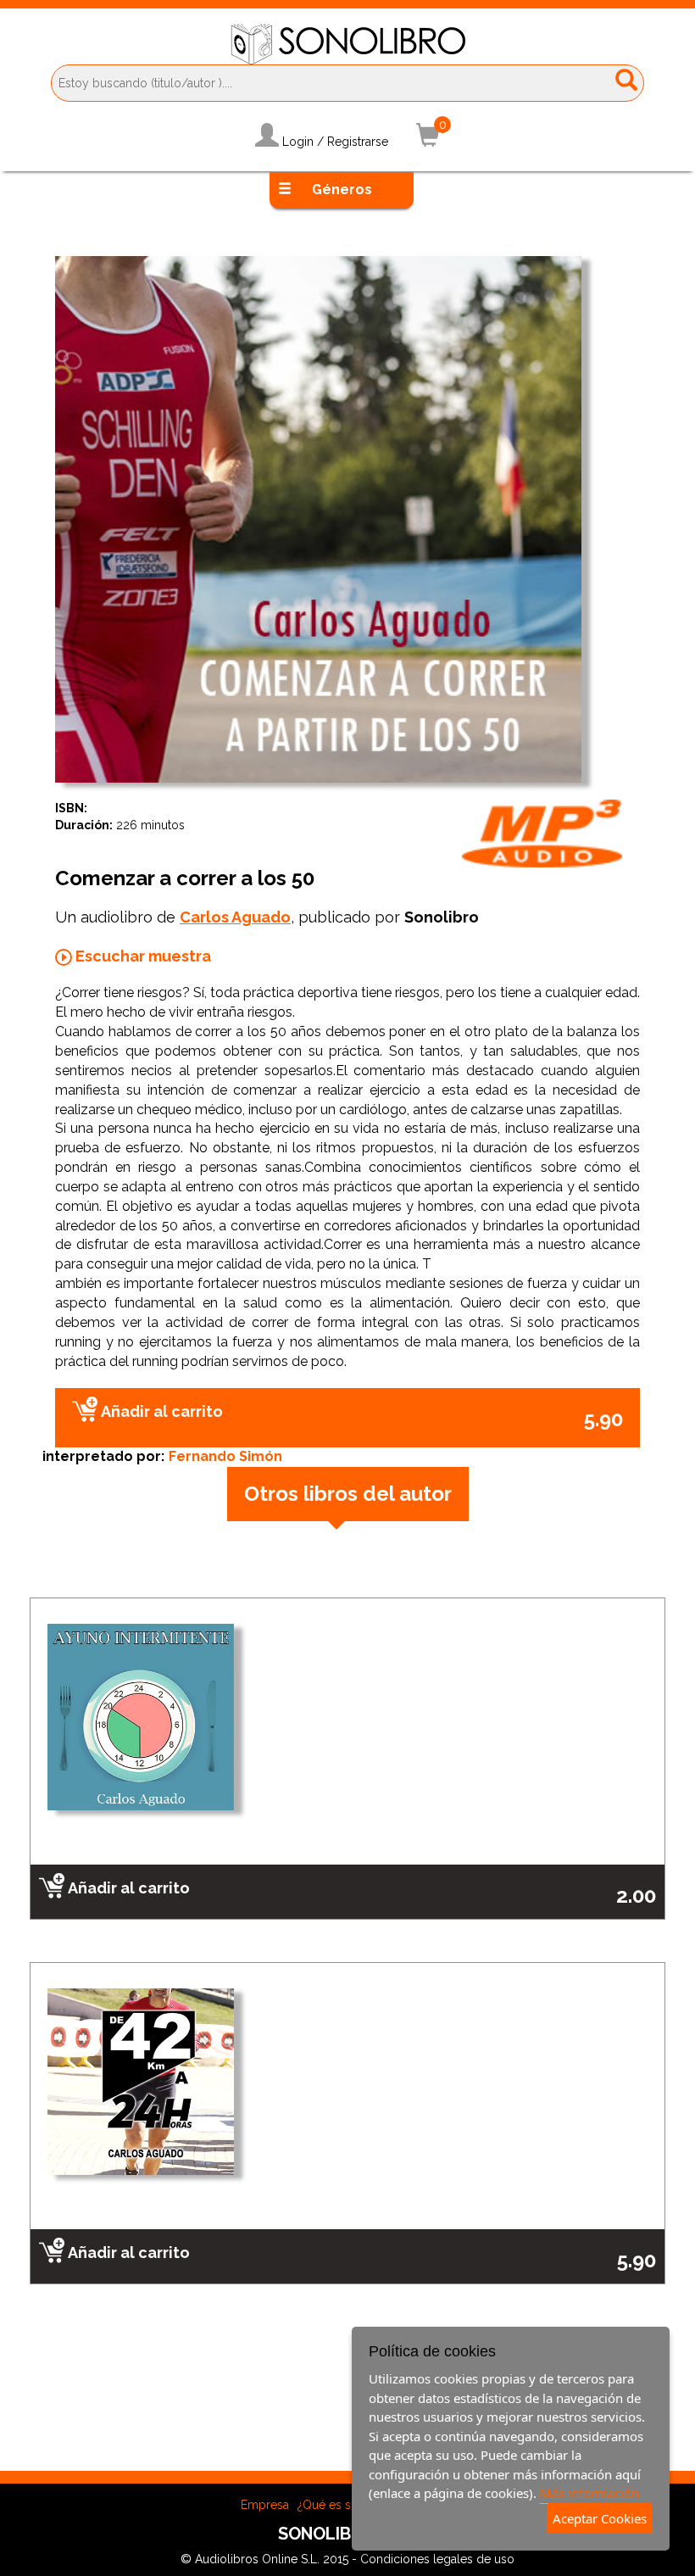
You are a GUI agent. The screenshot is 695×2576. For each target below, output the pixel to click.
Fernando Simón (225, 1456)
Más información (589, 2493)
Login (298, 142)
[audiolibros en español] (348, 43)
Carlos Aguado (235, 917)
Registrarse (358, 142)
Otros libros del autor (348, 1494)
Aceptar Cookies (600, 2518)
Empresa (265, 2505)
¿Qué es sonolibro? (351, 2505)
